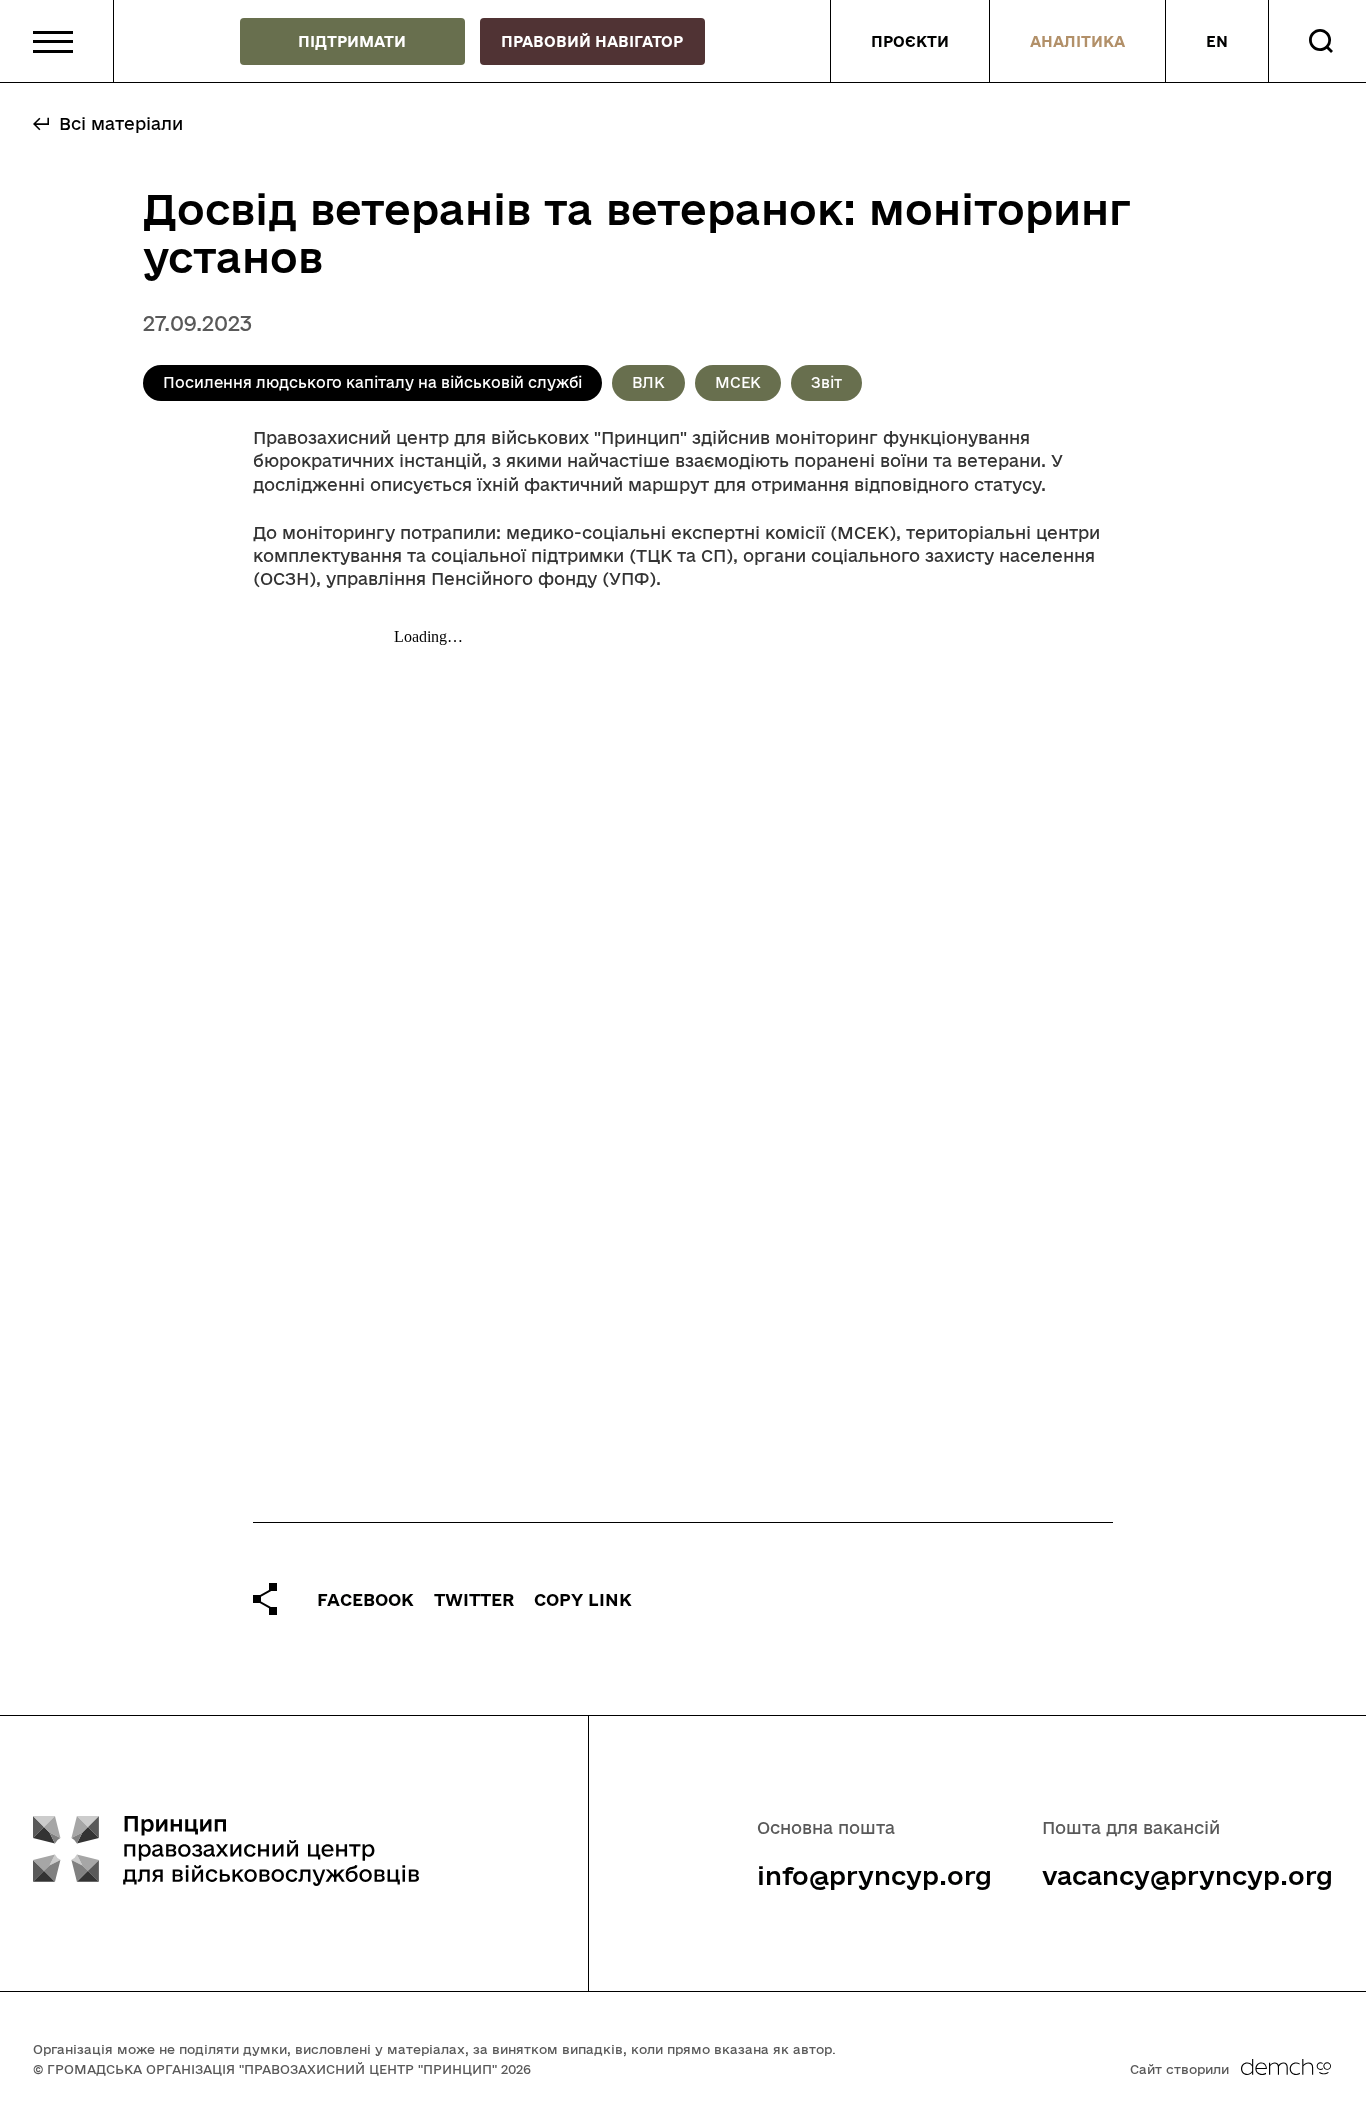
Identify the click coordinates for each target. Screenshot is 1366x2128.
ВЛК (648, 382)
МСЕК (738, 382)
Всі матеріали (121, 123)
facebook (365, 1599)
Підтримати (352, 41)
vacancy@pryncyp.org (1187, 1875)
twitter (474, 1599)
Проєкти (910, 41)
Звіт (826, 382)
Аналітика (1077, 41)
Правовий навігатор (592, 41)
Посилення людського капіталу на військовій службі (372, 382)
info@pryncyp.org (874, 1875)
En (1217, 41)
